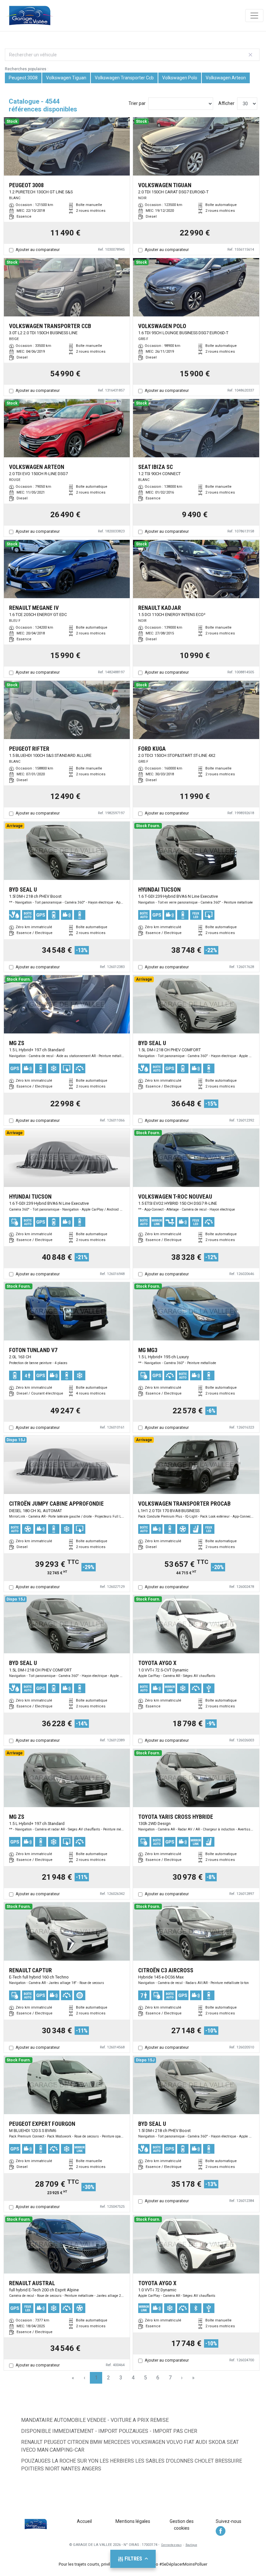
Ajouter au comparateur (38, 250)
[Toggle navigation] (254, 16)
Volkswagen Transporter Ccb (124, 78)
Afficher (226, 103)
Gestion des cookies (182, 2525)
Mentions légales (133, 2521)
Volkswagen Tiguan (66, 78)
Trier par (137, 103)
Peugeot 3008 (23, 78)
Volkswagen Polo (180, 78)
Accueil (84, 2521)
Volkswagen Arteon (226, 78)
